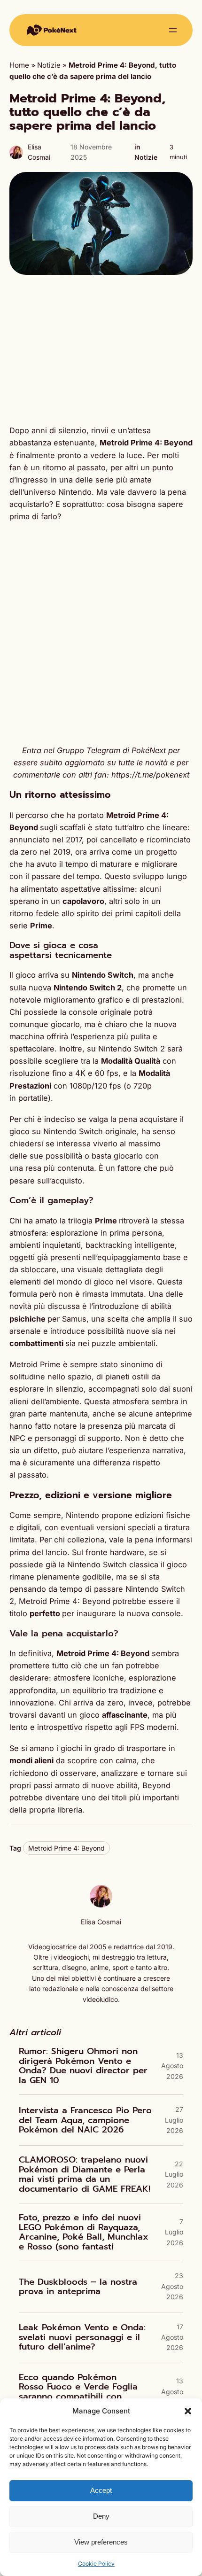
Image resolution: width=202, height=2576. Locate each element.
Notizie (49, 65)
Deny (101, 2516)
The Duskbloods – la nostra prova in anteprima (78, 2287)
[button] (188, 2411)
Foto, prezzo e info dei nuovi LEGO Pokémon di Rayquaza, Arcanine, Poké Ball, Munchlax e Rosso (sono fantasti (84, 2232)
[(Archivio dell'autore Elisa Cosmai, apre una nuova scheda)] (101, 1905)
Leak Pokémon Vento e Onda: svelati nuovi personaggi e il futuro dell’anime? (82, 2337)
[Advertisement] (101, 350)
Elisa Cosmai (101, 1922)
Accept (101, 2490)
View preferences (101, 2542)
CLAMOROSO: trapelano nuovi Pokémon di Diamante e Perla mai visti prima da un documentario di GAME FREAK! (85, 2174)
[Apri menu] (173, 30)
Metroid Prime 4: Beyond (66, 1848)
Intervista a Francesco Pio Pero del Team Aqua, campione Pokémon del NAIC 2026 (85, 2120)
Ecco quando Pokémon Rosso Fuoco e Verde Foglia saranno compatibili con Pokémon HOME (78, 2392)
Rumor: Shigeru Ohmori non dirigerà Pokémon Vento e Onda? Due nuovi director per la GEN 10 (83, 2066)
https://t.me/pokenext (150, 775)
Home (19, 65)
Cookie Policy (96, 2564)
